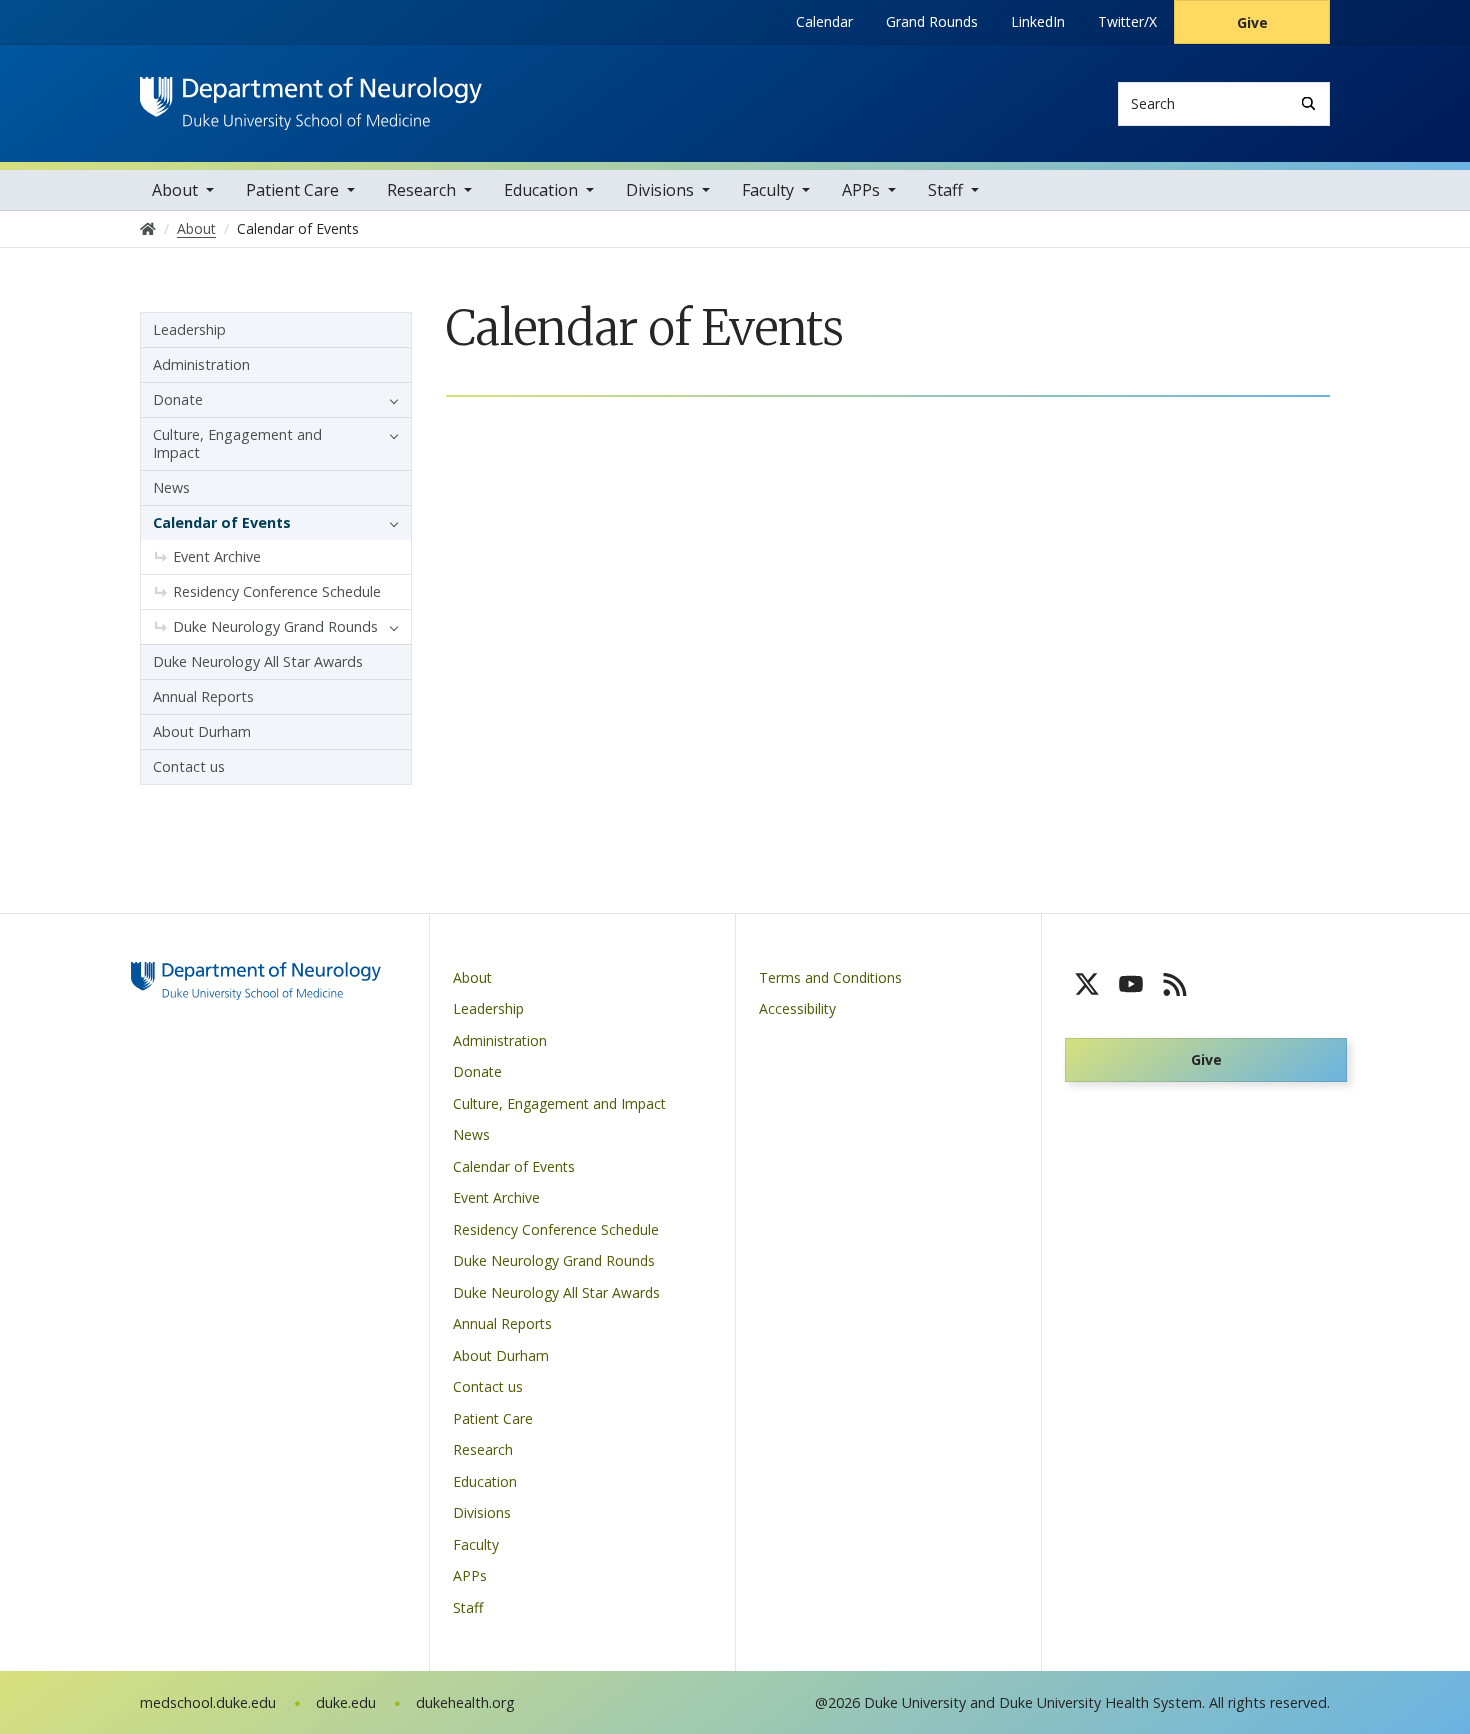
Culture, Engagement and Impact (237, 443)
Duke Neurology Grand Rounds (275, 626)
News (171, 487)
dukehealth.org (465, 1702)
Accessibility (797, 1008)
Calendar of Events (222, 522)
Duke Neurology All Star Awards (258, 661)
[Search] (1308, 103)
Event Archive (217, 556)
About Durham (202, 731)
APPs (861, 190)
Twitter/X (1127, 21)
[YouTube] (1131, 984)
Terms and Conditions (830, 977)
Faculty (768, 190)
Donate (178, 399)
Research (421, 190)
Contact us (189, 766)
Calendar (824, 21)
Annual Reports (203, 696)
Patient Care (292, 190)
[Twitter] (1087, 984)
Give (1252, 22)
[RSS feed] (1175, 984)
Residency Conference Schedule (277, 591)
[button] (389, 400)
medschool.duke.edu (208, 1702)
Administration (201, 364)
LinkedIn (1038, 21)
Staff (945, 190)
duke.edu (346, 1702)
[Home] (311, 95)
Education (541, 190)
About (175, 190)
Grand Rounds (932, 21)
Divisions (660, 190)
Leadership (189, 329)
